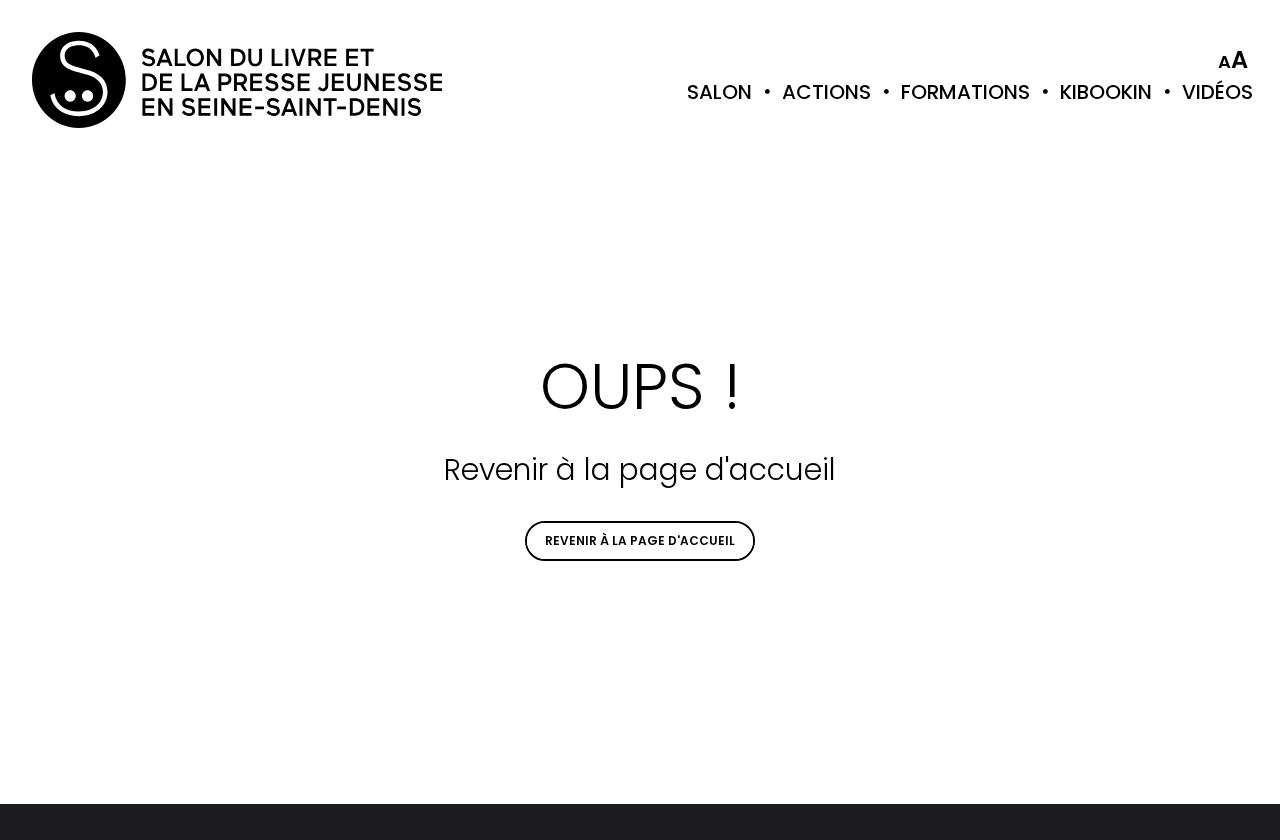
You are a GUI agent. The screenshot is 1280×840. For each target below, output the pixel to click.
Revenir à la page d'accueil (640, 540)
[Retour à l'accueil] (112, 80)
